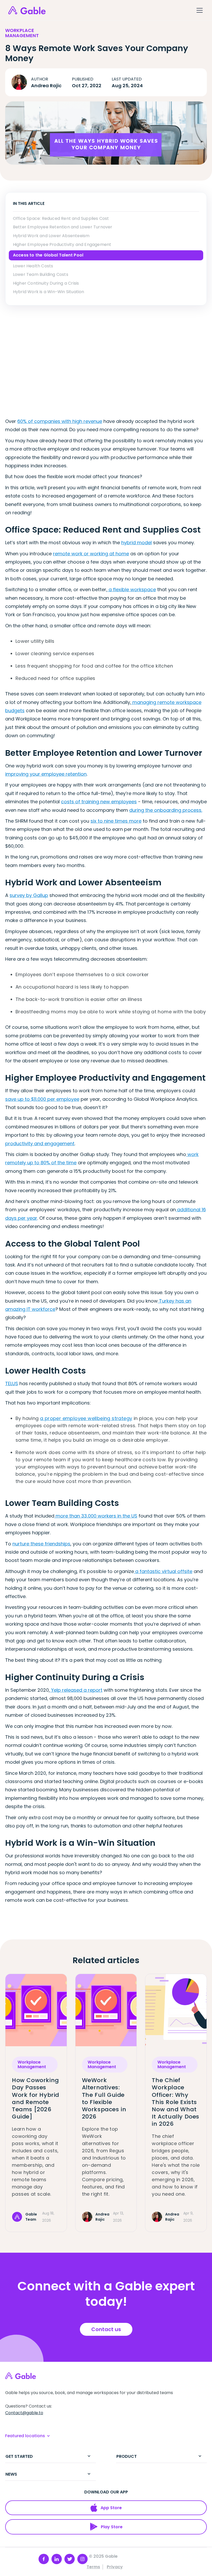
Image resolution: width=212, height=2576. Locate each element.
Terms (93, 2567)
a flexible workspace (132, 589)
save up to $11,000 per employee (42, 1099)
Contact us (106, 2329)
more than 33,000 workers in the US (96, 1516)
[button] (199, 10)
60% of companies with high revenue (60, 421)
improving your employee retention (46, 774)
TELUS (12, 1383)
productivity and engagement (40, 1143)
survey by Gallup (29, 895)
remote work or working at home (91, 554)
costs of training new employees (99, 802)
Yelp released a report (76, 1690)
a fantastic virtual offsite (163, 1571)
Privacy (115, 2567)
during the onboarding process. (166, 810)
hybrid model (137, 543)
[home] (27, 10)
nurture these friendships (41, 1544)
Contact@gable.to (24, 2413)
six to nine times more (116, 821)
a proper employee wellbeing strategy (86, 1418)
